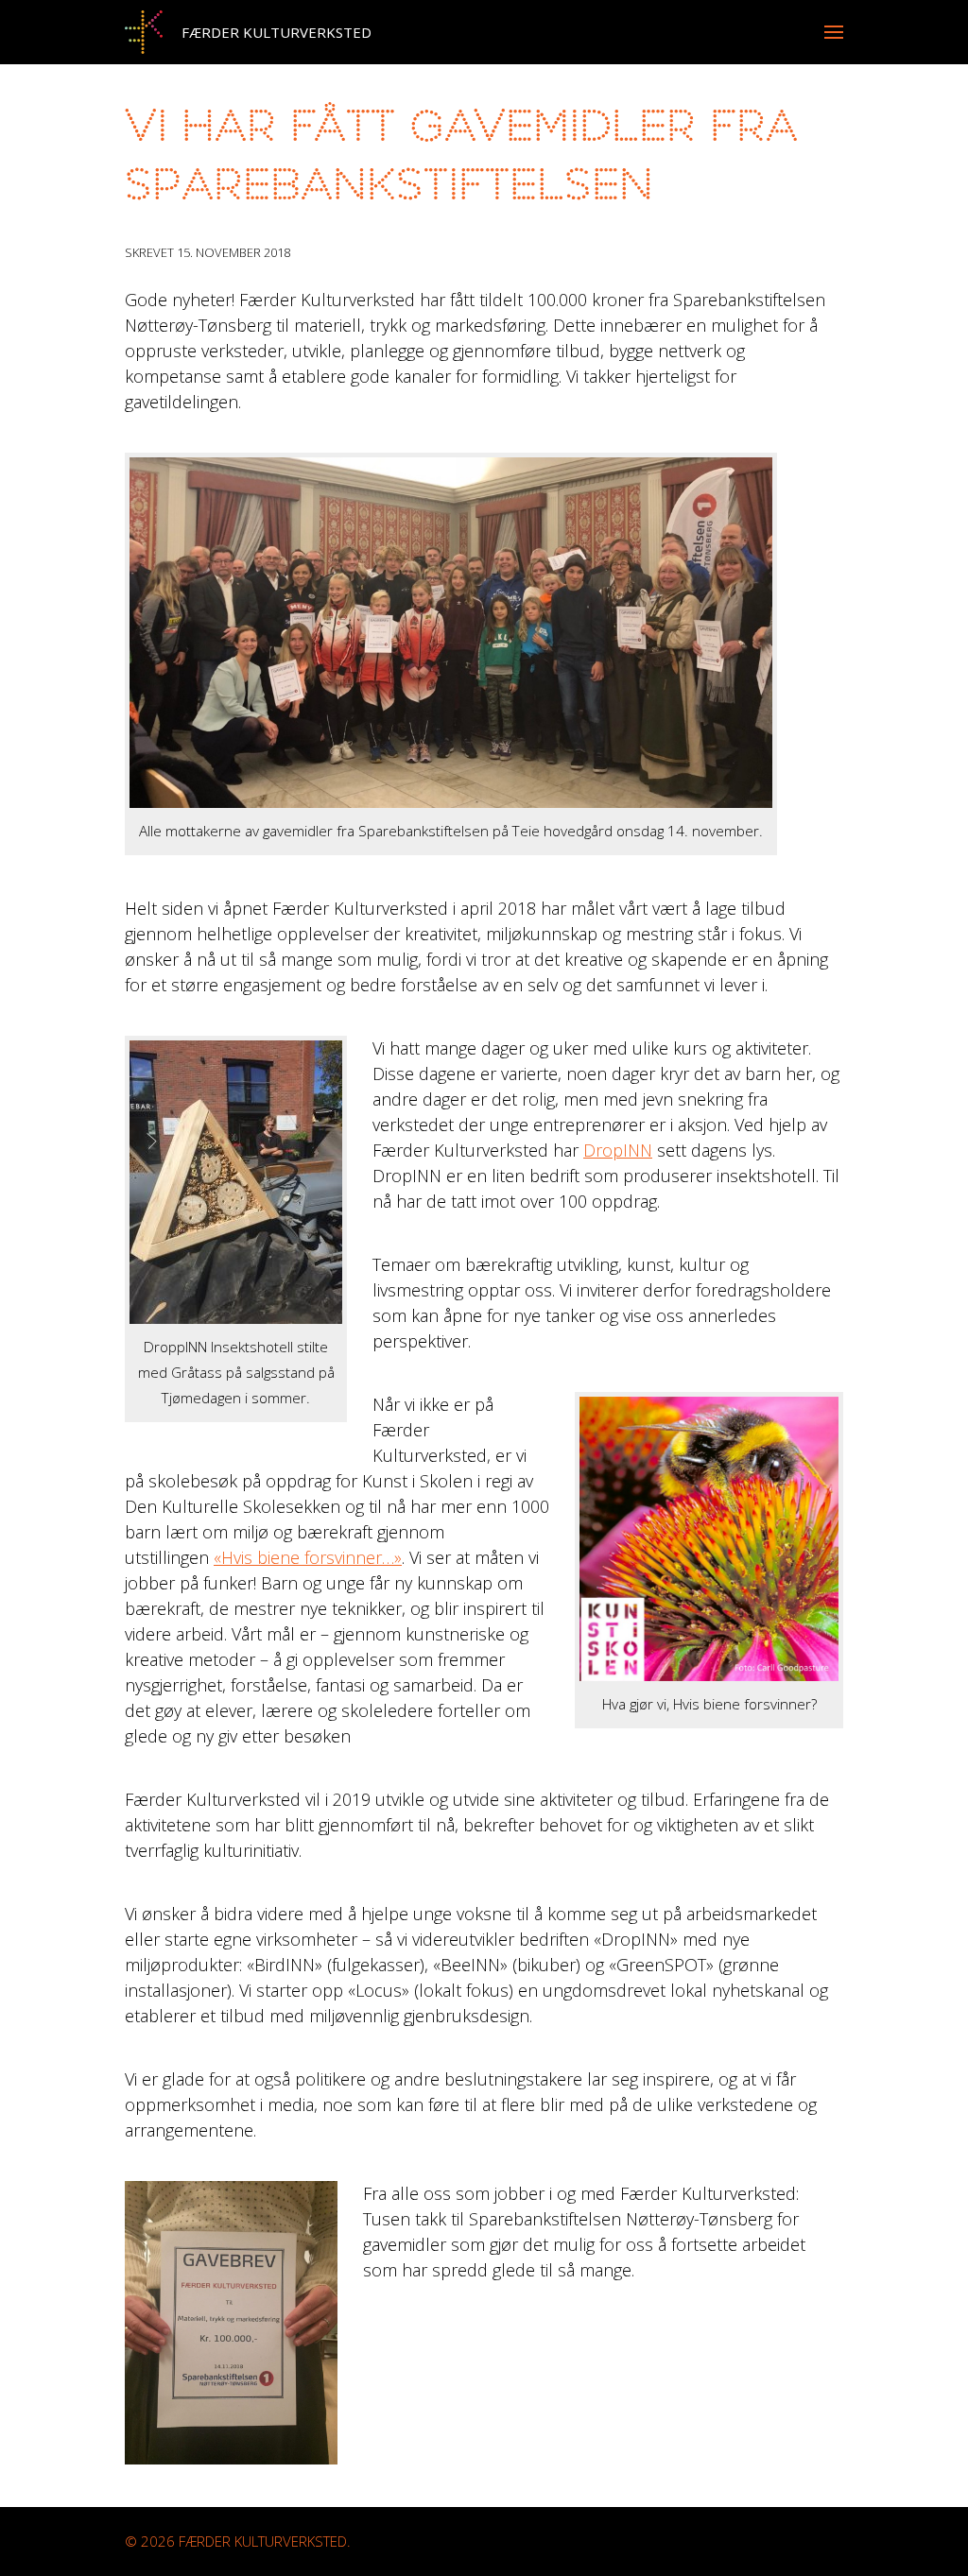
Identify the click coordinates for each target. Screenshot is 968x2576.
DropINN (618, 1150)
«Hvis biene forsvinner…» (308, 1557)
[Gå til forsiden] (144, 32)
